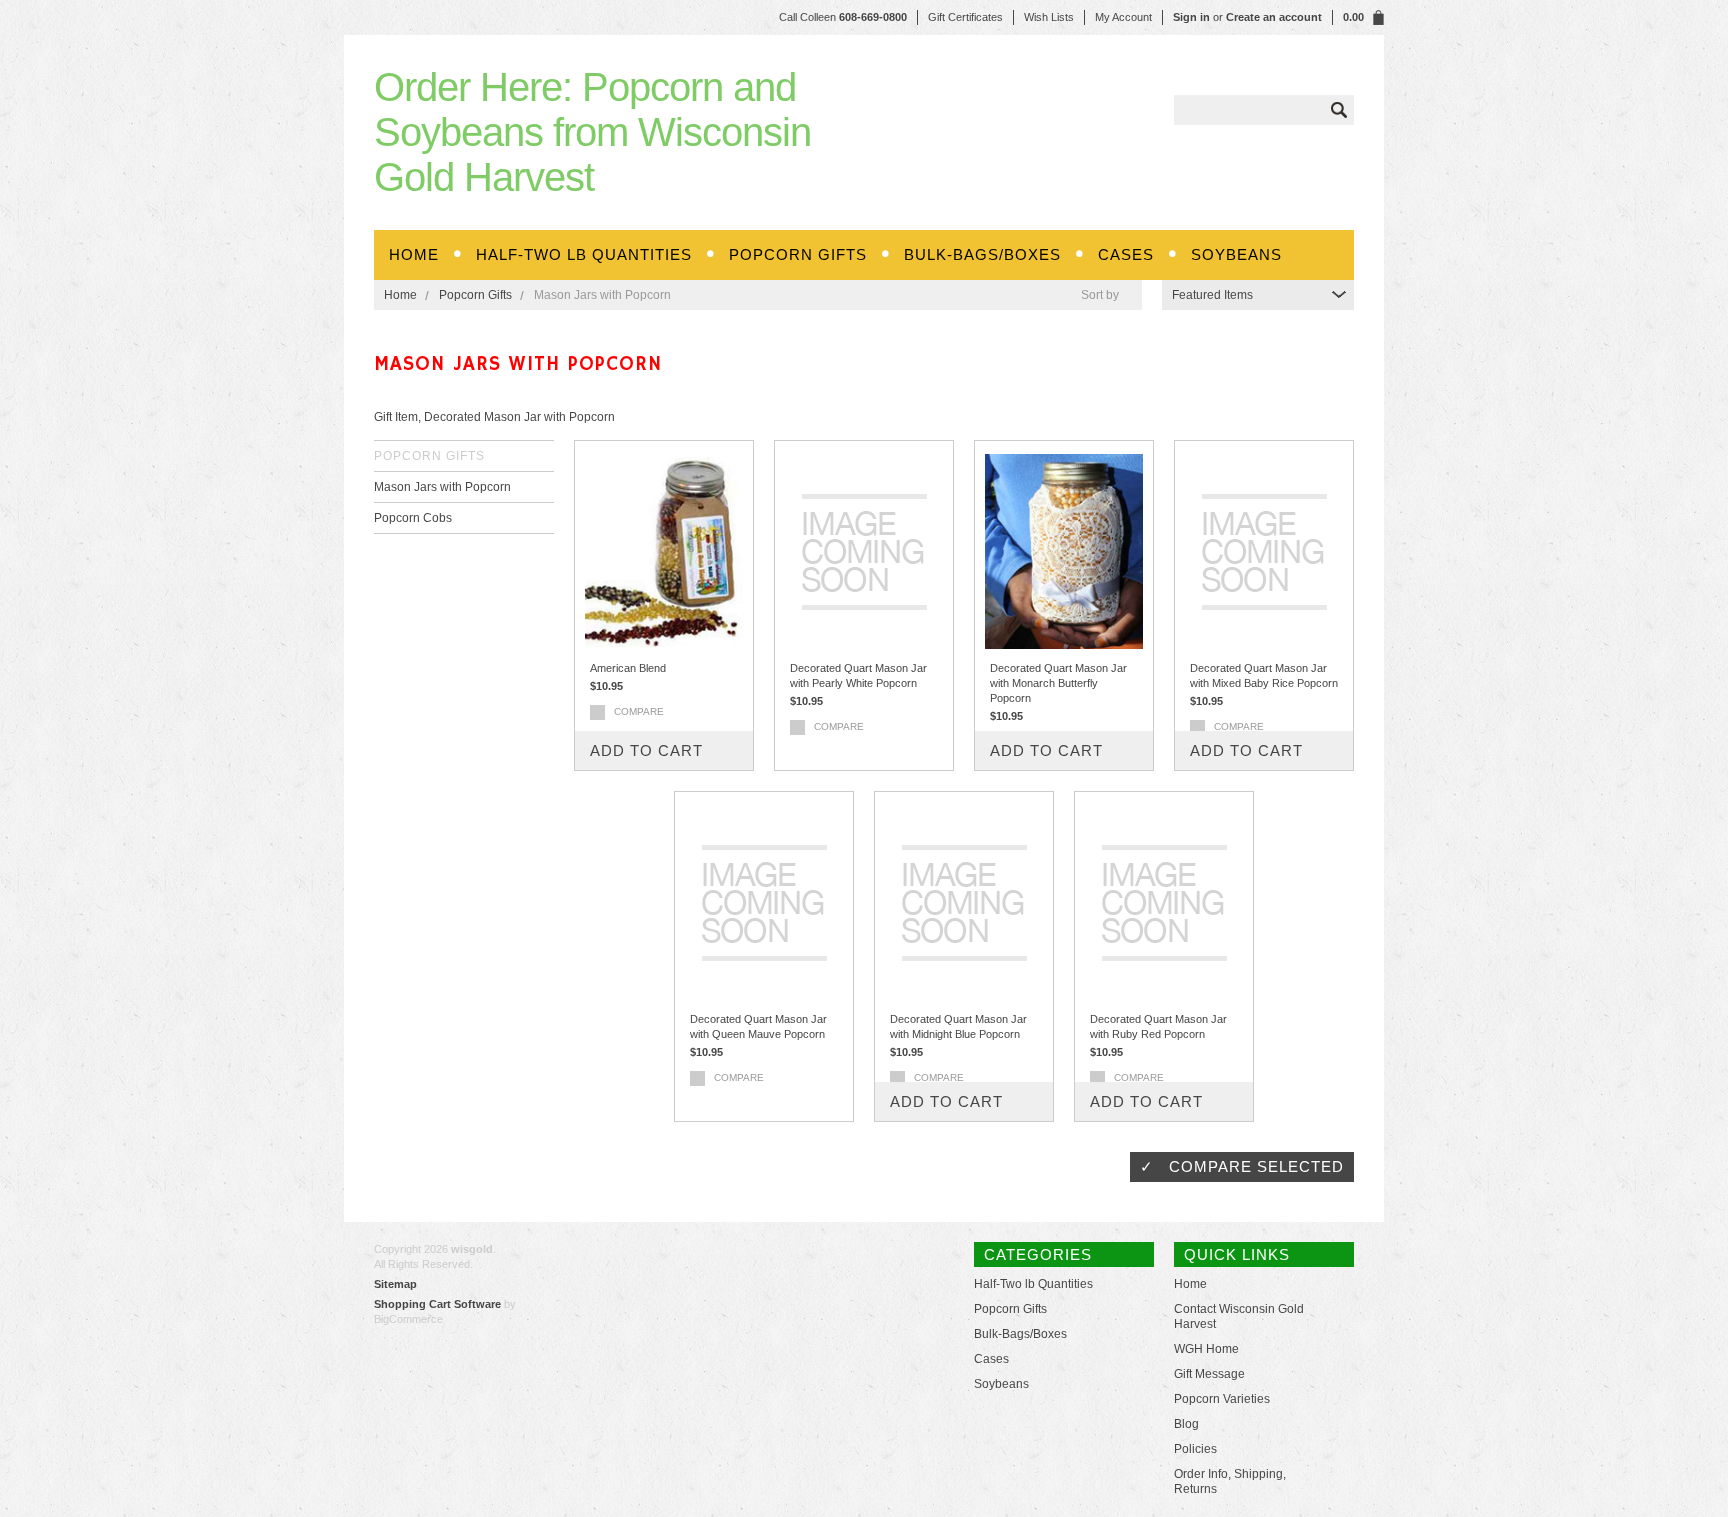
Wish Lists (1049, 17)
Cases (1126, 254)
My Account (1123, 17)
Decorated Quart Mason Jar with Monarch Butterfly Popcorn (1058, 683)
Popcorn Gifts (798, 254)
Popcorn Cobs (413, 518)
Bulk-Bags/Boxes (982, 254)
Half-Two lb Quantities (584, 254)
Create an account (1274, 17)
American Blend (628, 668)
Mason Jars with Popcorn (442, 487)
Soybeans (1236, 254)
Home (400, 295)
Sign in (1191, 17)
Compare (639, 711)
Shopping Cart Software (437, 1304)
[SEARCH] (1339, 110)
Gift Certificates (965, 17)
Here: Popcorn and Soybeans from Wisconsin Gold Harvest (592, 132)
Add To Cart (646, 750)
